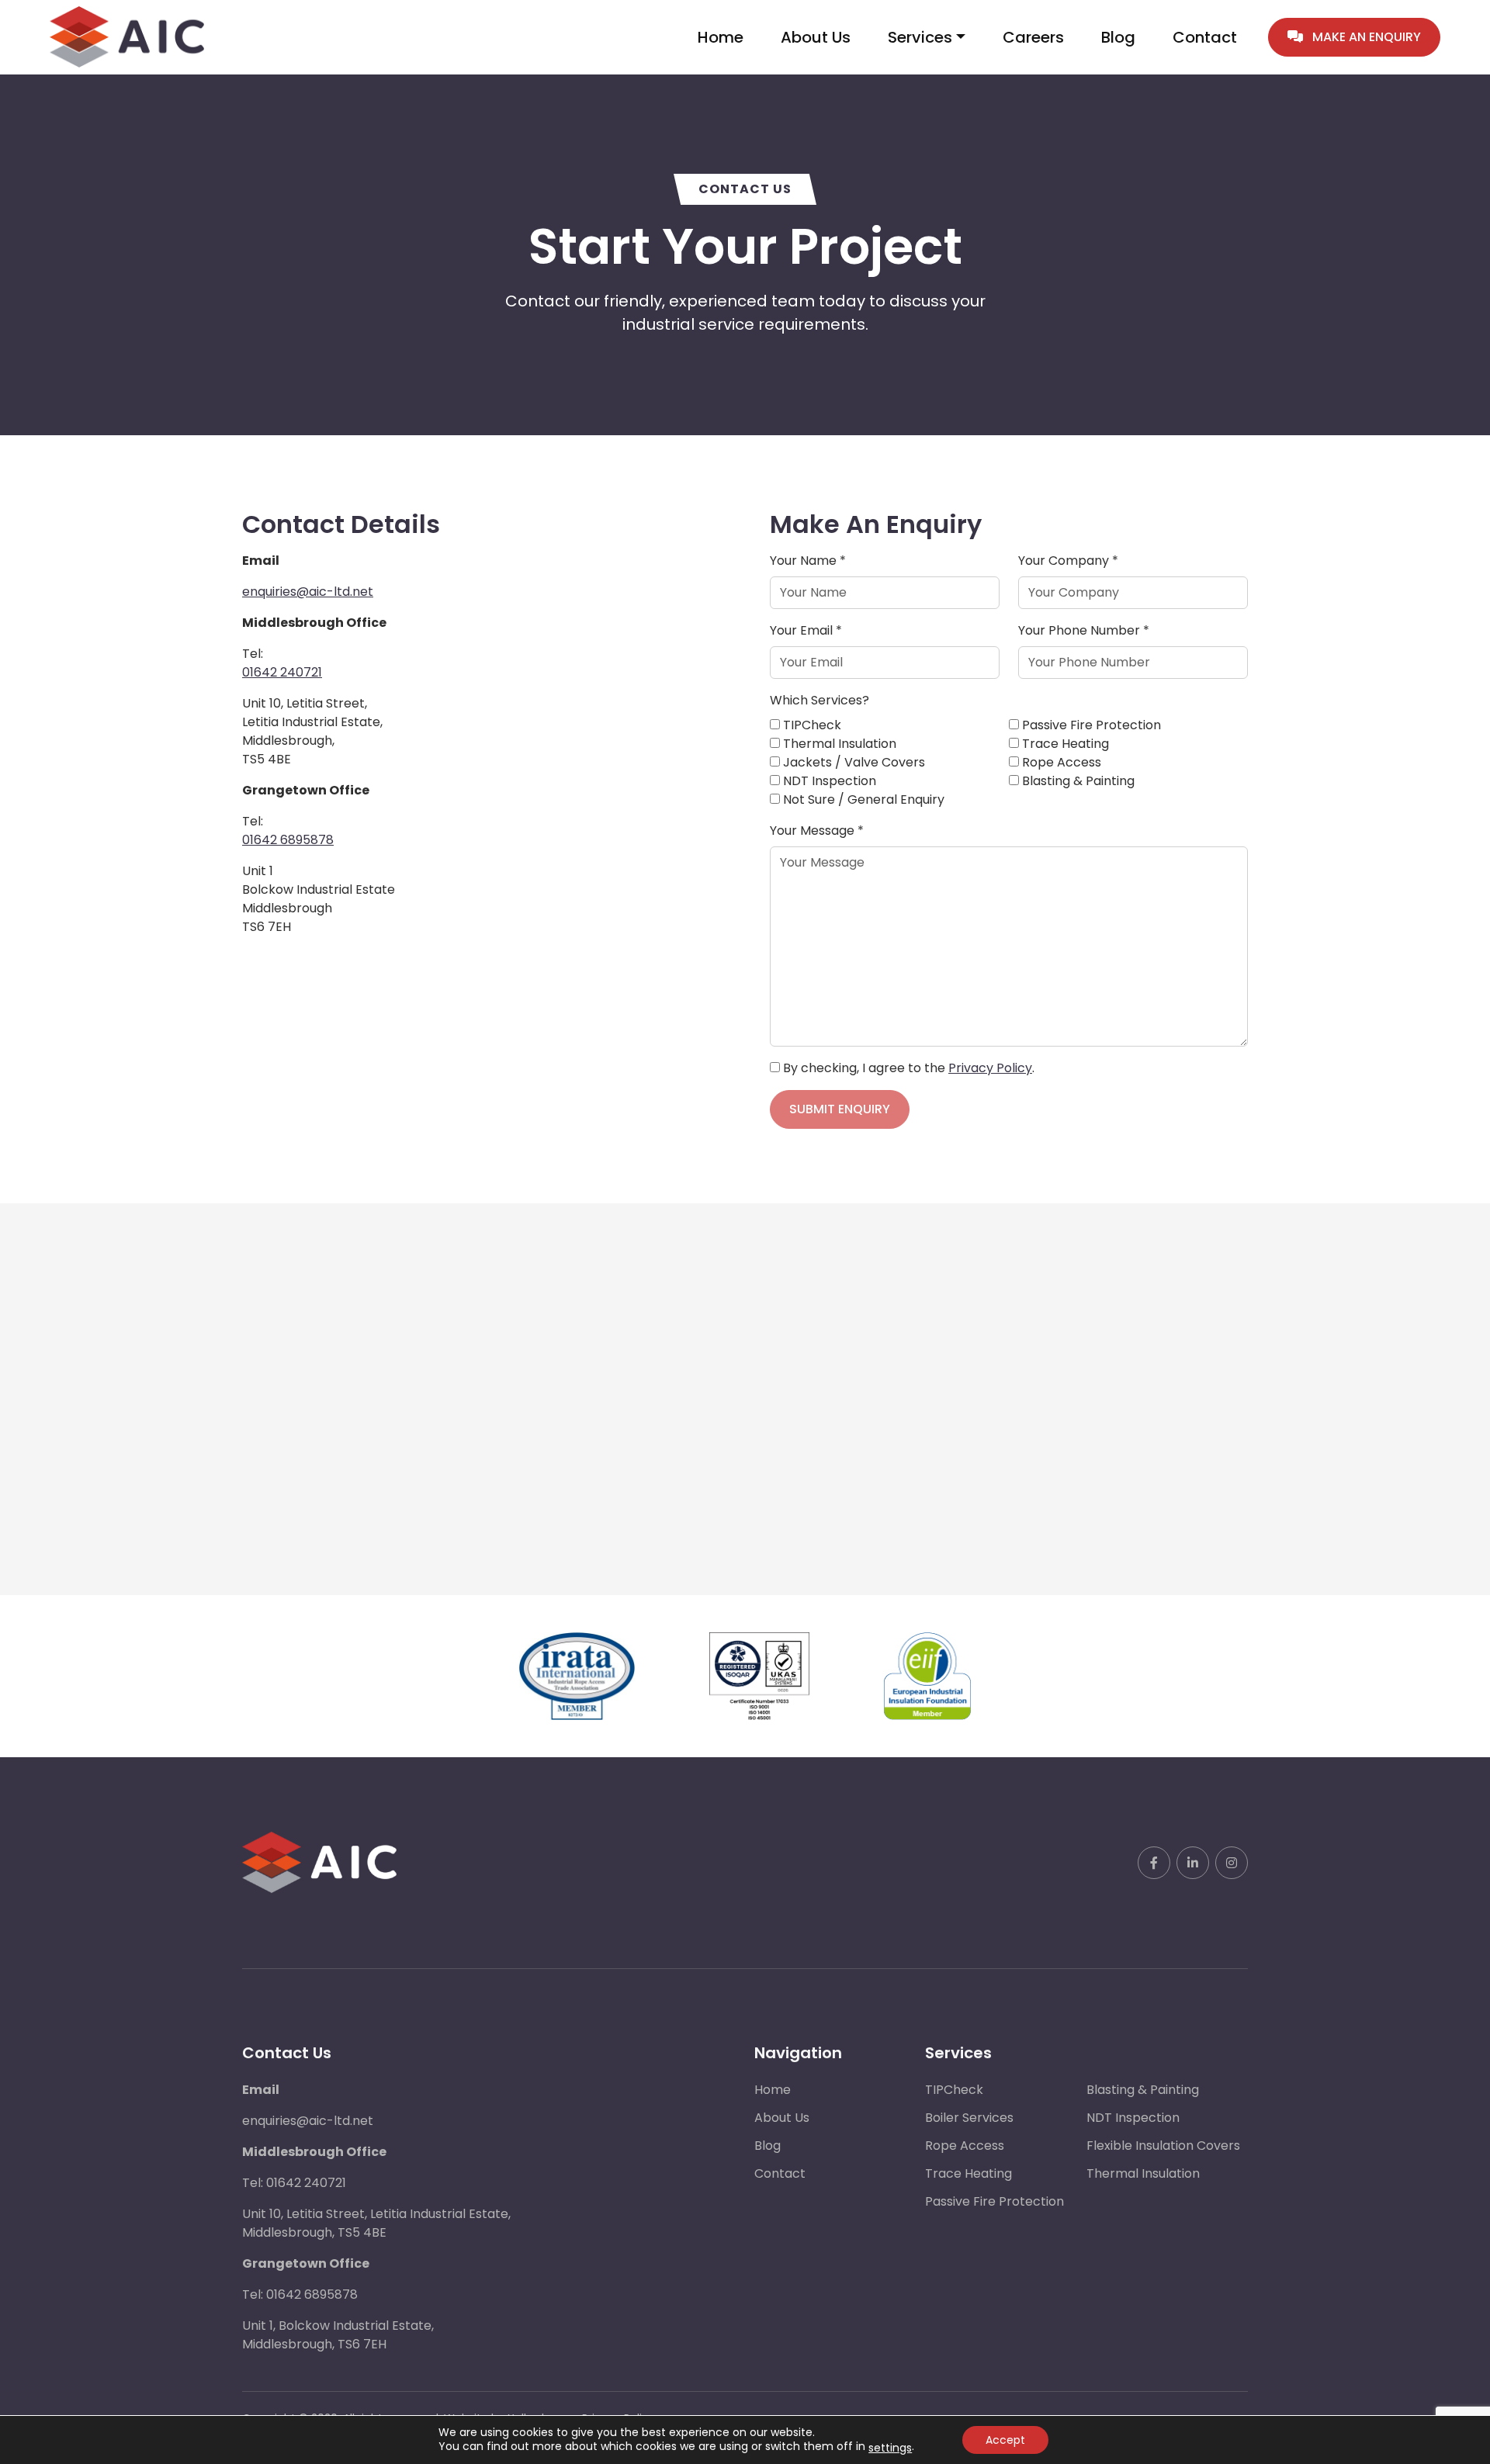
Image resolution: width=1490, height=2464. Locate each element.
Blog (1118, 37)
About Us (816, 37)
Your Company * (1068, 561)
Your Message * (817, 831)
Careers (1033, 37)
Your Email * (806, 630)
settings (890, 2448)
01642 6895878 (288, 840)
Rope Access (965, 2146)
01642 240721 (282, 672)
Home (721, 37)
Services (920, 37)
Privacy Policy (990, 1068)
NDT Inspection (1133, 2118)
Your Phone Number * (1084, 630)
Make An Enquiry (1365, 37)
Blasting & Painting (1143, 2090)
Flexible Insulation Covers (1163, 2146)
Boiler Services (969, 2118)
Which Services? (819, 700)
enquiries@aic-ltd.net (308, 592)
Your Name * (808, 561)
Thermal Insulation (1143, 2173)
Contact (1205, 37)
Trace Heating (968, 2173)
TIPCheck (954, 2090)
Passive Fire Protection (994, 2201)
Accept (1005, 2440)
